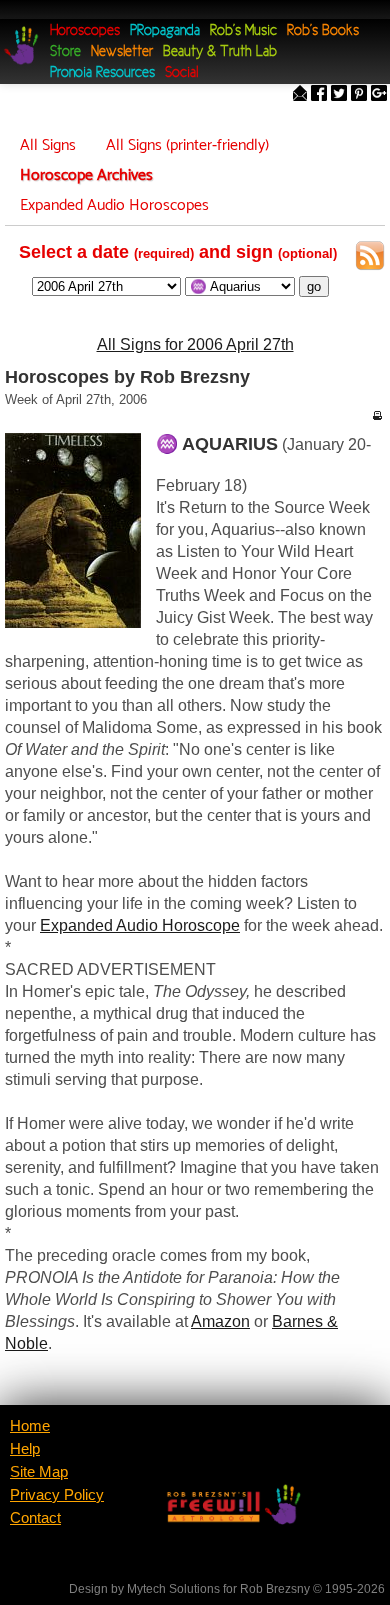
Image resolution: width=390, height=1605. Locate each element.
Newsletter (122, 52)
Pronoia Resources (102, 73)
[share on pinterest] (359, 95)
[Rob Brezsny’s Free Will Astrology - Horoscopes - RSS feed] (370, 259)
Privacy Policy (57, 1495)
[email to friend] (300, 95)
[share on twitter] (339, 95)
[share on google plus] (379, 95)
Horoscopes (85, 31)
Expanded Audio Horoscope (140, 925)
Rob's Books (323, 31)
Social (181, 73)
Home (30, 1426)
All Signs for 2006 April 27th (195, 344)
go (314, 286)
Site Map (39, 1472)
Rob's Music (243, 31)
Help (25, 1449)
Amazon (220, 1321)
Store (65, 52)
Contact (35, 1518)
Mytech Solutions (173, 1589)
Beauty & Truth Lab (220, 52)
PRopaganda (165, 31)
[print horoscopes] (377, 415)
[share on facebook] (319, 95)
